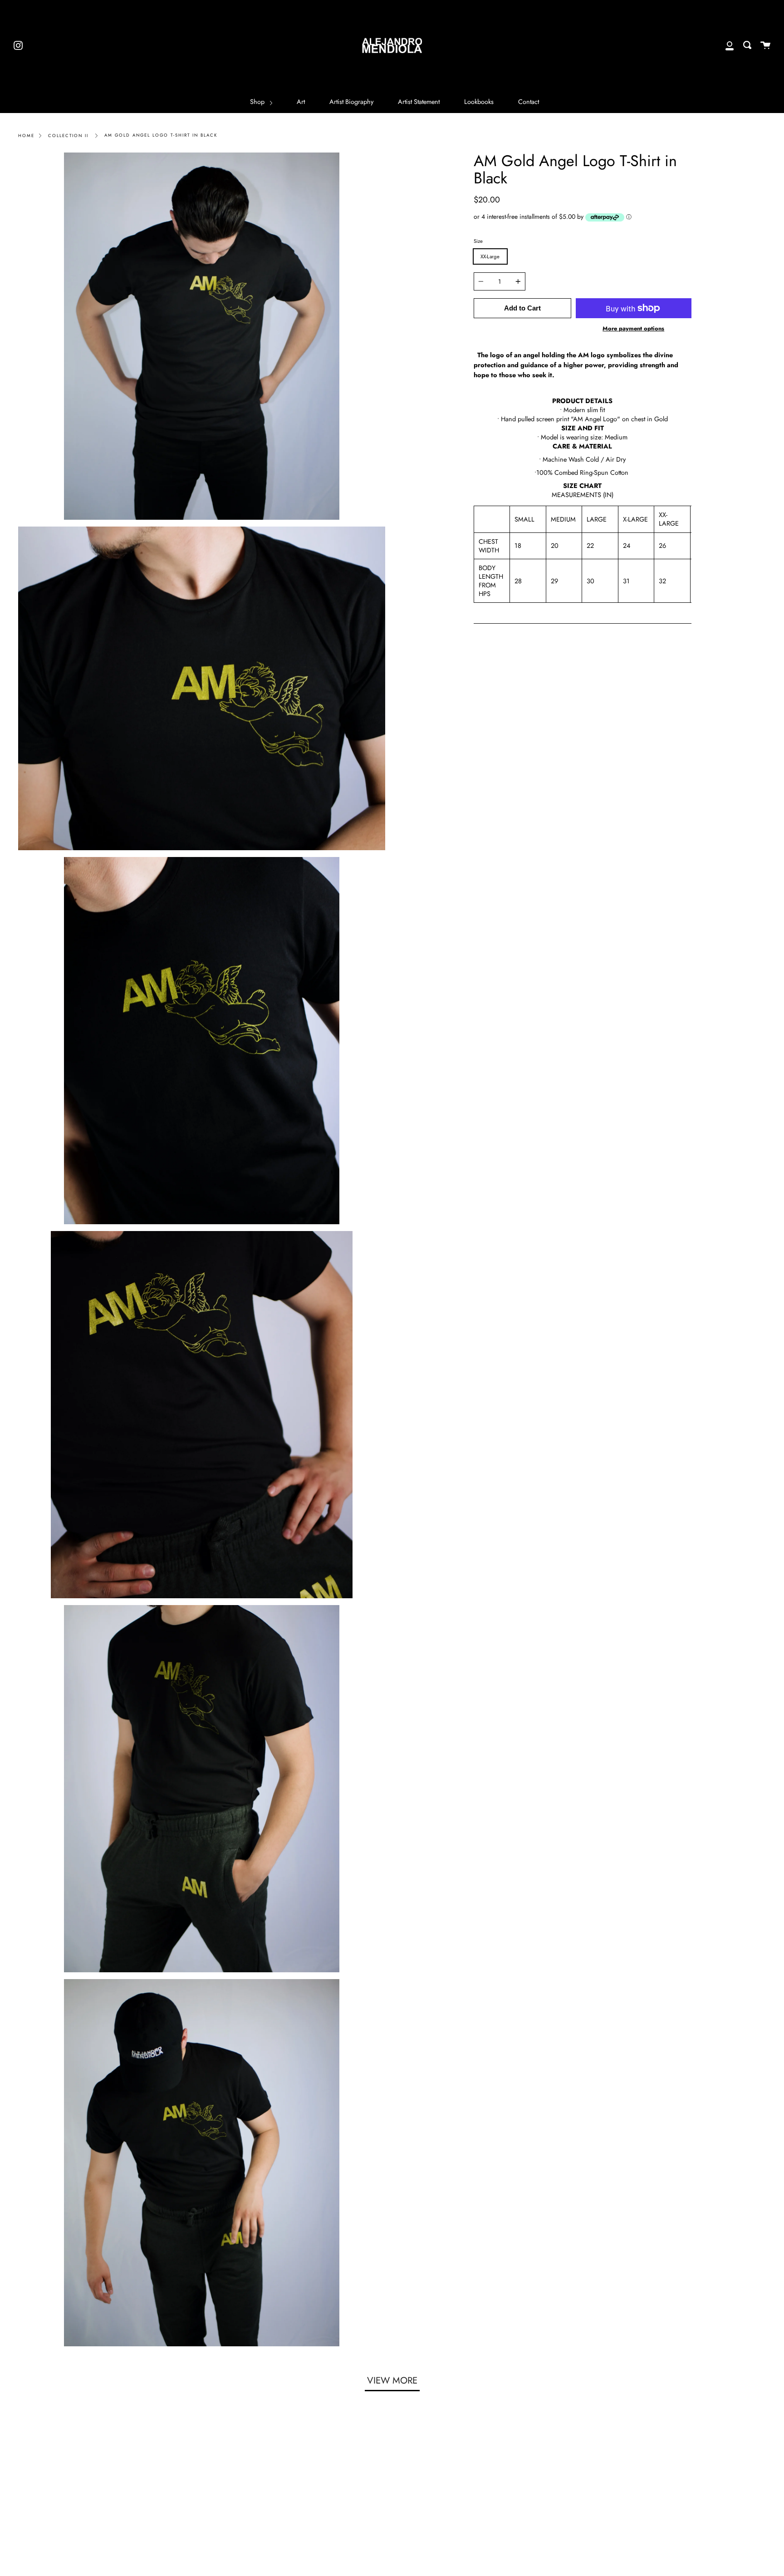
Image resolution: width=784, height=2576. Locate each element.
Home (26, 136)
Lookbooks (479, 102)
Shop (258, 102)
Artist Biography (351, 102)
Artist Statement (419, 102)
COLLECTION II (68, 136)
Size (478, 241)
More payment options (633, 328)
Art (301, 102)
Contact (529, 102)
